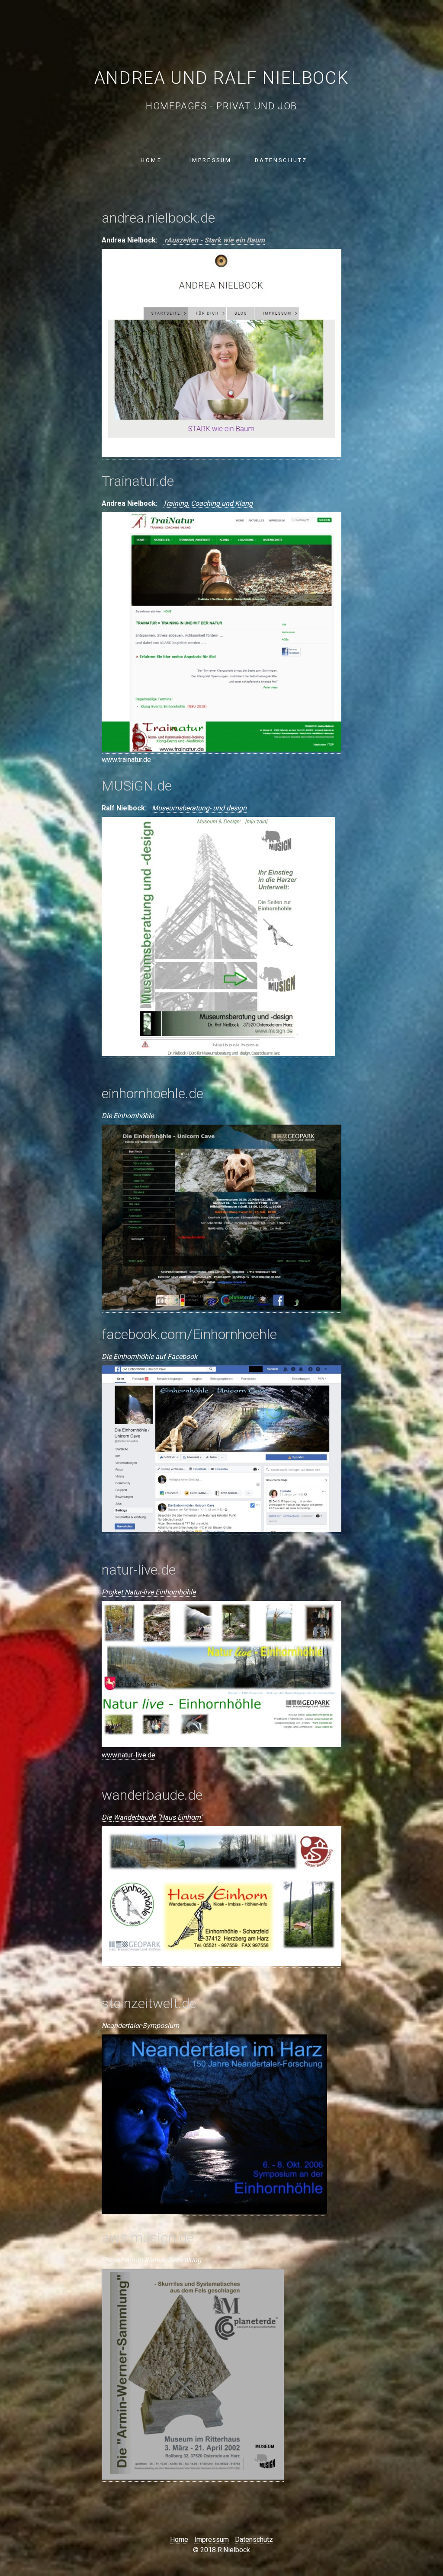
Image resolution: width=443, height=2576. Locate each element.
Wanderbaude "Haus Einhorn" (158, 1817)
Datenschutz (281, 160)
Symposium (161, 2026)
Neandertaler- (122, 2026)
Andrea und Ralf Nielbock (221, 78)
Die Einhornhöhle (128, 1116)
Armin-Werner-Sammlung (163, 2260)
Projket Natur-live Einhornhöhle (149, 1592)
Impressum (211, 160)
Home (151, 160)
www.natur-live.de (128, 1755)
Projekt (112, 2260)
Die (107, 1817)
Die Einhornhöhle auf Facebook (149, 1357)
